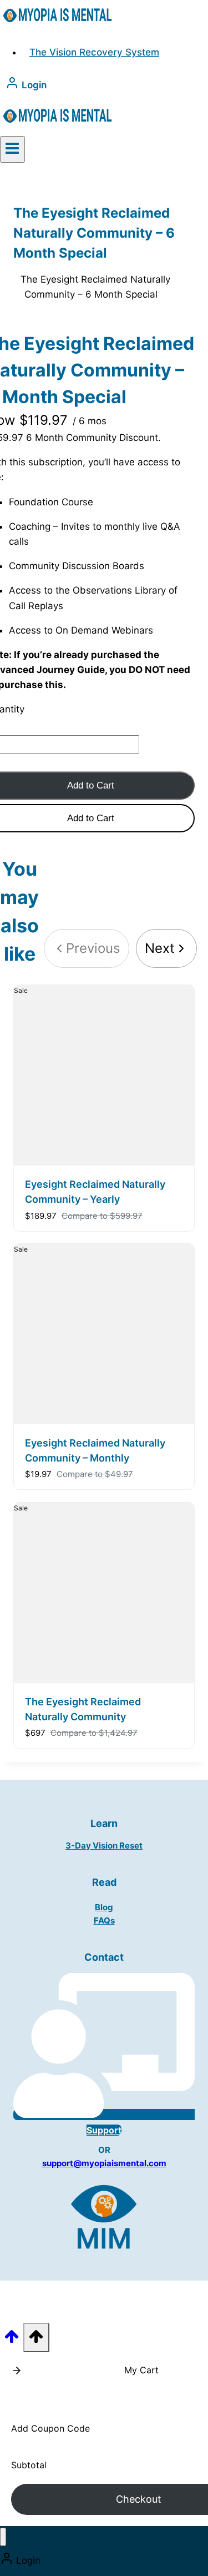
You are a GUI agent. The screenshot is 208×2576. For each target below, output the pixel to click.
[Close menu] (3, 2537)
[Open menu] (12, 149)
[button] (17, 2371)
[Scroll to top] (12, 2340)
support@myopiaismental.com (104, 2163)
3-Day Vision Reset (104, 1846)
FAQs (104, 1920)
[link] (166, 948)
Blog (104, 1907)
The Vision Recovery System (94, 52)
